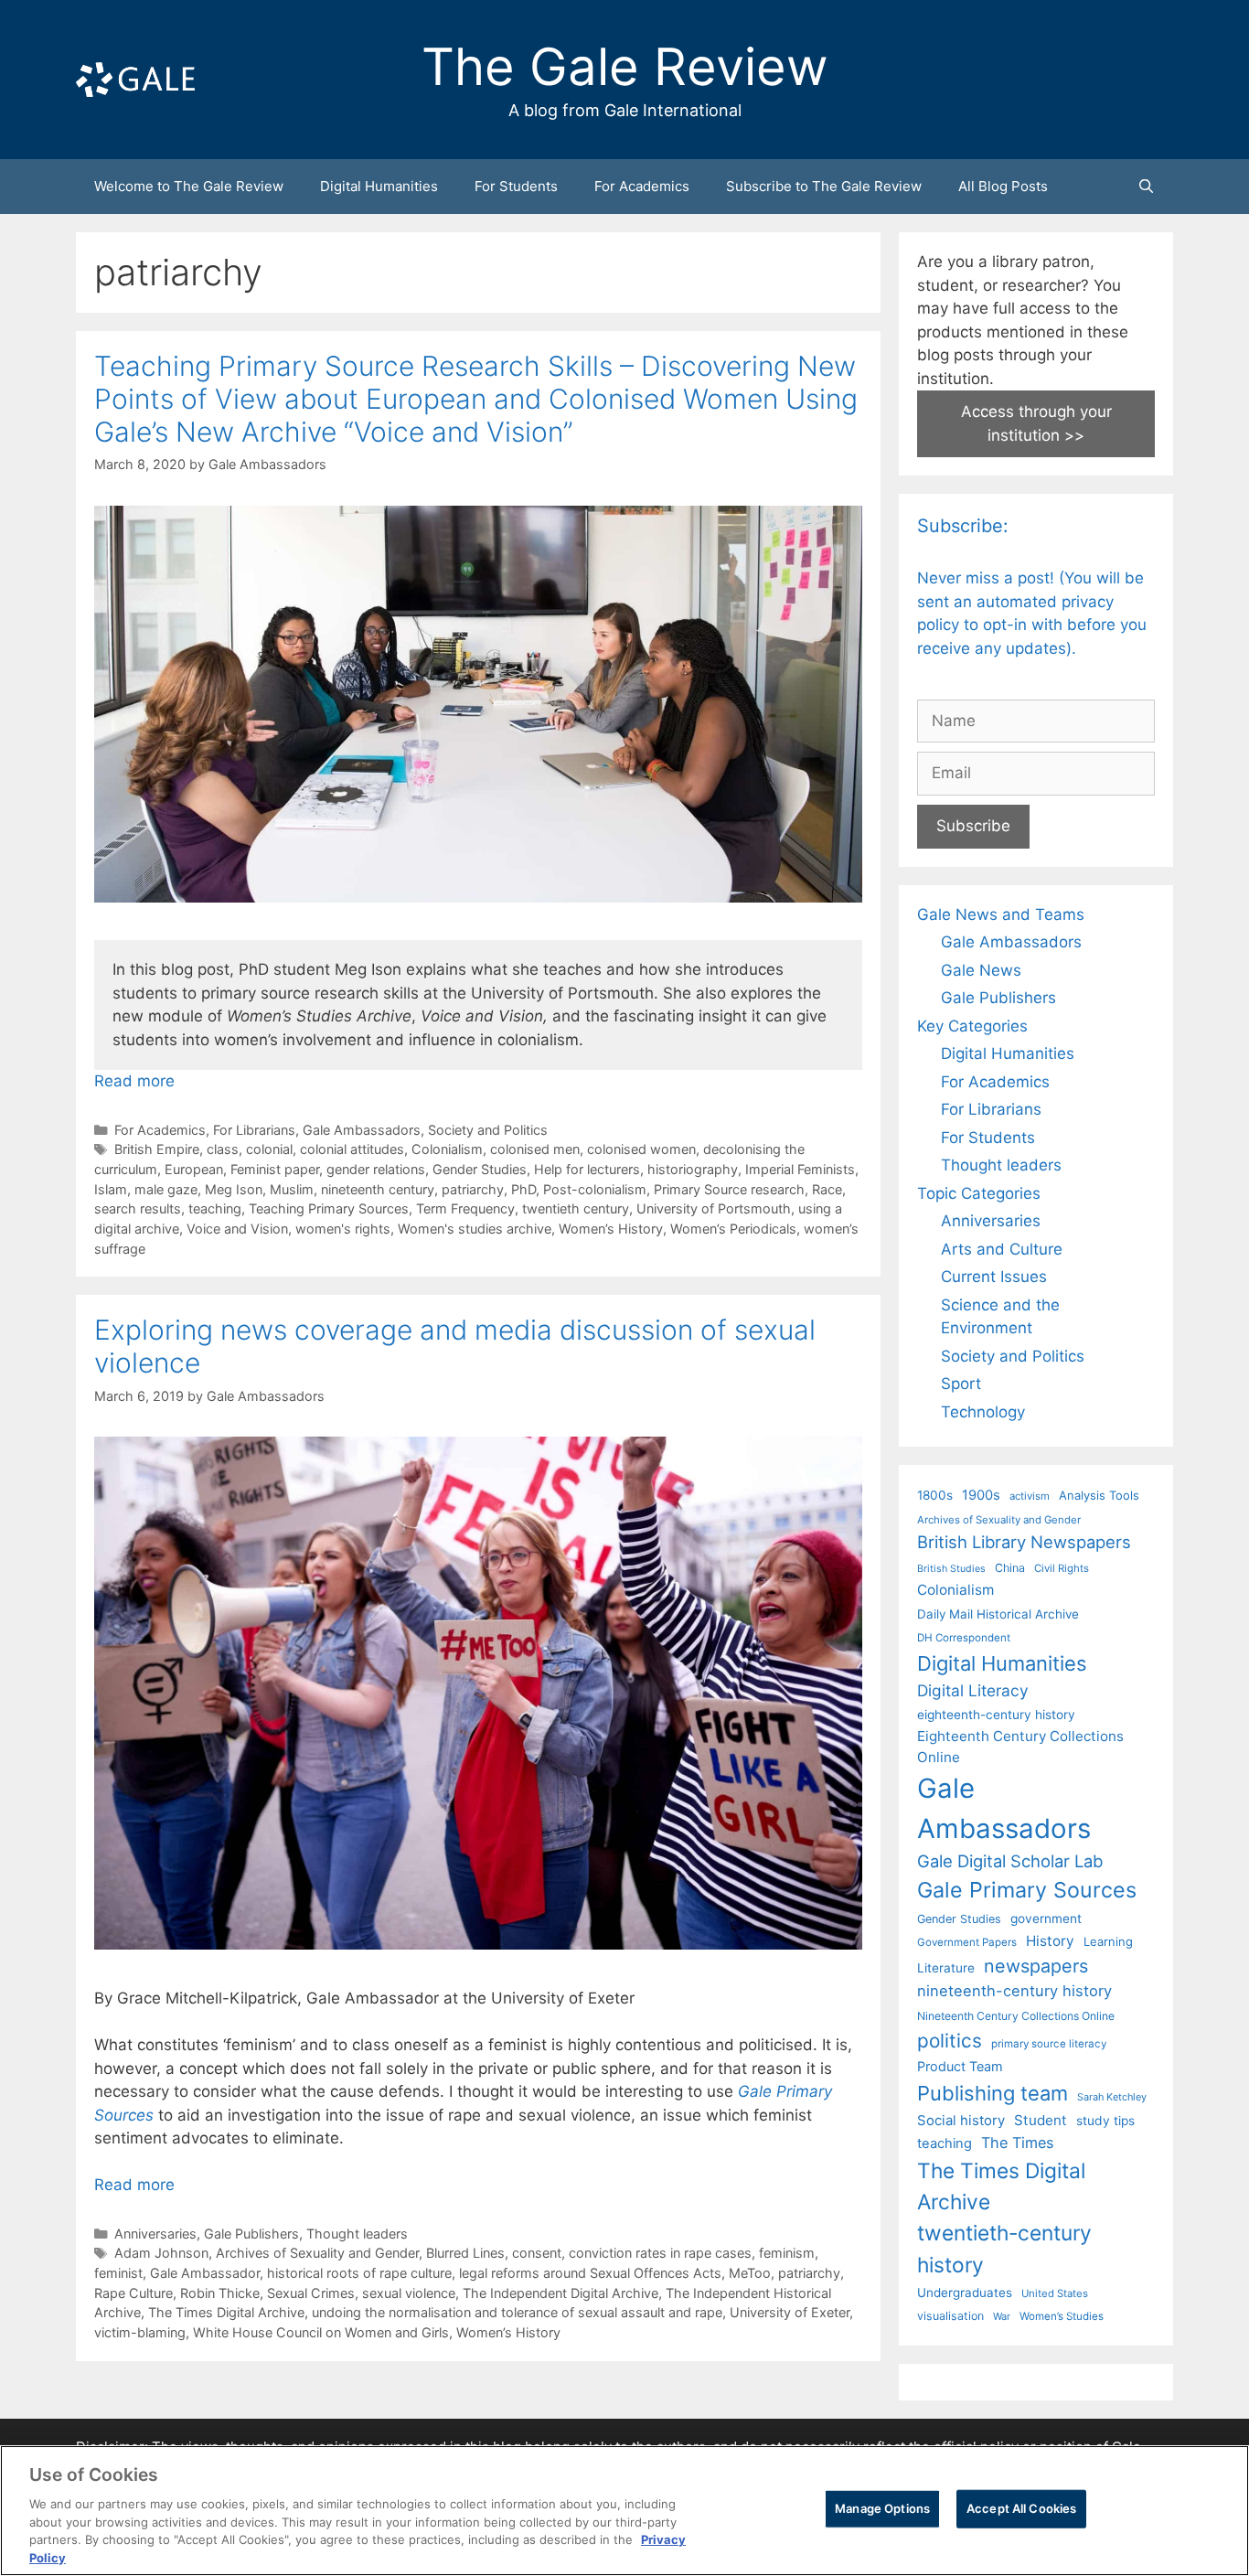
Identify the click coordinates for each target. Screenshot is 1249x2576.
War (1002, 2316)
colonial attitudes (352, 1149)
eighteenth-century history (996, 1715)
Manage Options (882, 2508)
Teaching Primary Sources (329, 1208)
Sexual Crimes (311, 2293)
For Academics (642, 186)
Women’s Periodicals (733, 1229)
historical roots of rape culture (359, 2273)
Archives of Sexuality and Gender (317, 2253)
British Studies (951, 1569)
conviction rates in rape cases (660, 2253)
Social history (961, 2121)
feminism (787, 2253)
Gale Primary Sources (1027, 1890)
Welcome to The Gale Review (189, 186)
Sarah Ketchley (1112, 2097)
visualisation (950, 2316)
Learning (1108, 1941)
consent (537, 2253)
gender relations (376, 1169)
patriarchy (473, 1189)
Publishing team (993, 2093)
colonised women (641, 1149)
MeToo (750, 2273)
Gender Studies (480, 1169)
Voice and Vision (237, 1229)
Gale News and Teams (1001, 914)
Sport (961, 1384)
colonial (269, 1149)
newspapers (1036, 1966)
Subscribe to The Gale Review (824, 186)
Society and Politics (488, 1130)
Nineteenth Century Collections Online (1016, 2016)
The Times (1017, 2143)
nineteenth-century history (1014, 1991)
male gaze (166, 1189)
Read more (134, 1081)
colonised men (535, 1149)
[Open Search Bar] (1146, 187)
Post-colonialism (595, 1189)
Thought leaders (357, 2234)
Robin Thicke (220, 2293)
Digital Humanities (379, 186)
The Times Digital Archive (226, 2312)
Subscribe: (963, 526)
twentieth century (576, 1208)
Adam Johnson (161, 2253)
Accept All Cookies (1021, 2508)
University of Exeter (790, 2312)
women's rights (343, 1229)
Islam (111, 1189)
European (194, 1169)
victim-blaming (140, 2332)
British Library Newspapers (1024, 1542)
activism (1030, 1496)
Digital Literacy (973, 1690)
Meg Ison (234, 1189)
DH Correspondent (964, 1638)
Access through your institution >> (1036, 423)
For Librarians (254, 1130)
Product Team (960, 2066)
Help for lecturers (587, 1169)
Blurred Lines (465, 2253)
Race (827, 1189)
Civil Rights (1062, 1568)
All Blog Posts (1003, 186)
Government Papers (967, 1942)
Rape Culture (133, 2293)
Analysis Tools (1099, 1495)
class (223, 1149)
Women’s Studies (1062, 2316)
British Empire (157, 1149)
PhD (523, 1189)
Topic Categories (979, 1193)
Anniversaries (155, 2234)
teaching (215, 1208)
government (1046, 1919)
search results (138, 1208)
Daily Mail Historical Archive (998, 1614)
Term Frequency (465, 1208)
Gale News (981, 970)
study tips (1105, 2121)
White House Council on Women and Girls (321, 2332)
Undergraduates (965, 2293)
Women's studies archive (475, 1229)
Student (1041, 2120)
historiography (693, 1169)
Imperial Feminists (800, 1169)
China (1010, 1568)
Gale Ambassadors (362, 1130)
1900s (981, 1495)
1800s (935, 1495)
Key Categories (972, 1026)
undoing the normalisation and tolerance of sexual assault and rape (517, 2312)
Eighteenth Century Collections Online (1020, 1747)
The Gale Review (625, 67)
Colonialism (447, 1149)
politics (950, 2041)
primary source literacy (1049, 2044)
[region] (624, 2511)
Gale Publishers (251, 2234)
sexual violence (409, 2293)
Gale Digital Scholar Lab (1010, 1861)
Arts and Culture (1002, 1249)
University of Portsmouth (714, 1208)
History (1050, 1941)
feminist (118, 2273)
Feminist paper (275, 1169)
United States (1055, 2293)
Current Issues (994, 1277)
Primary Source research (729, 1189)
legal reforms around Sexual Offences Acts (590, 2273)
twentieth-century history (1004, 2248)
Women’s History (611, 1229)
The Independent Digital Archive (560, 2293)
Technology (983, 1412)
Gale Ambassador (205, 2273)
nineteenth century (378, 1189)
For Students (516, 186)
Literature (946, 1968)
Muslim (292, 1189)
